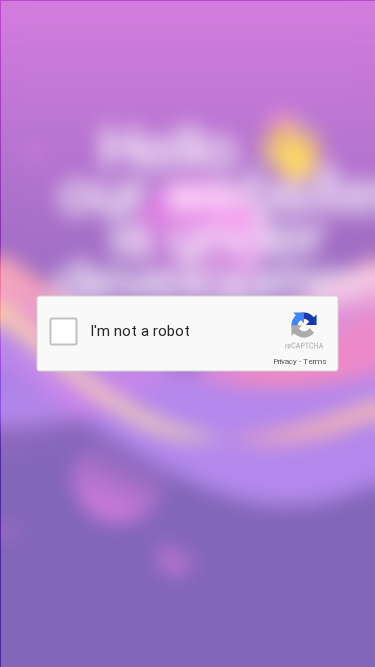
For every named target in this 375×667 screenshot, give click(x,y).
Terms (315, 361)
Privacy (285, 361)
